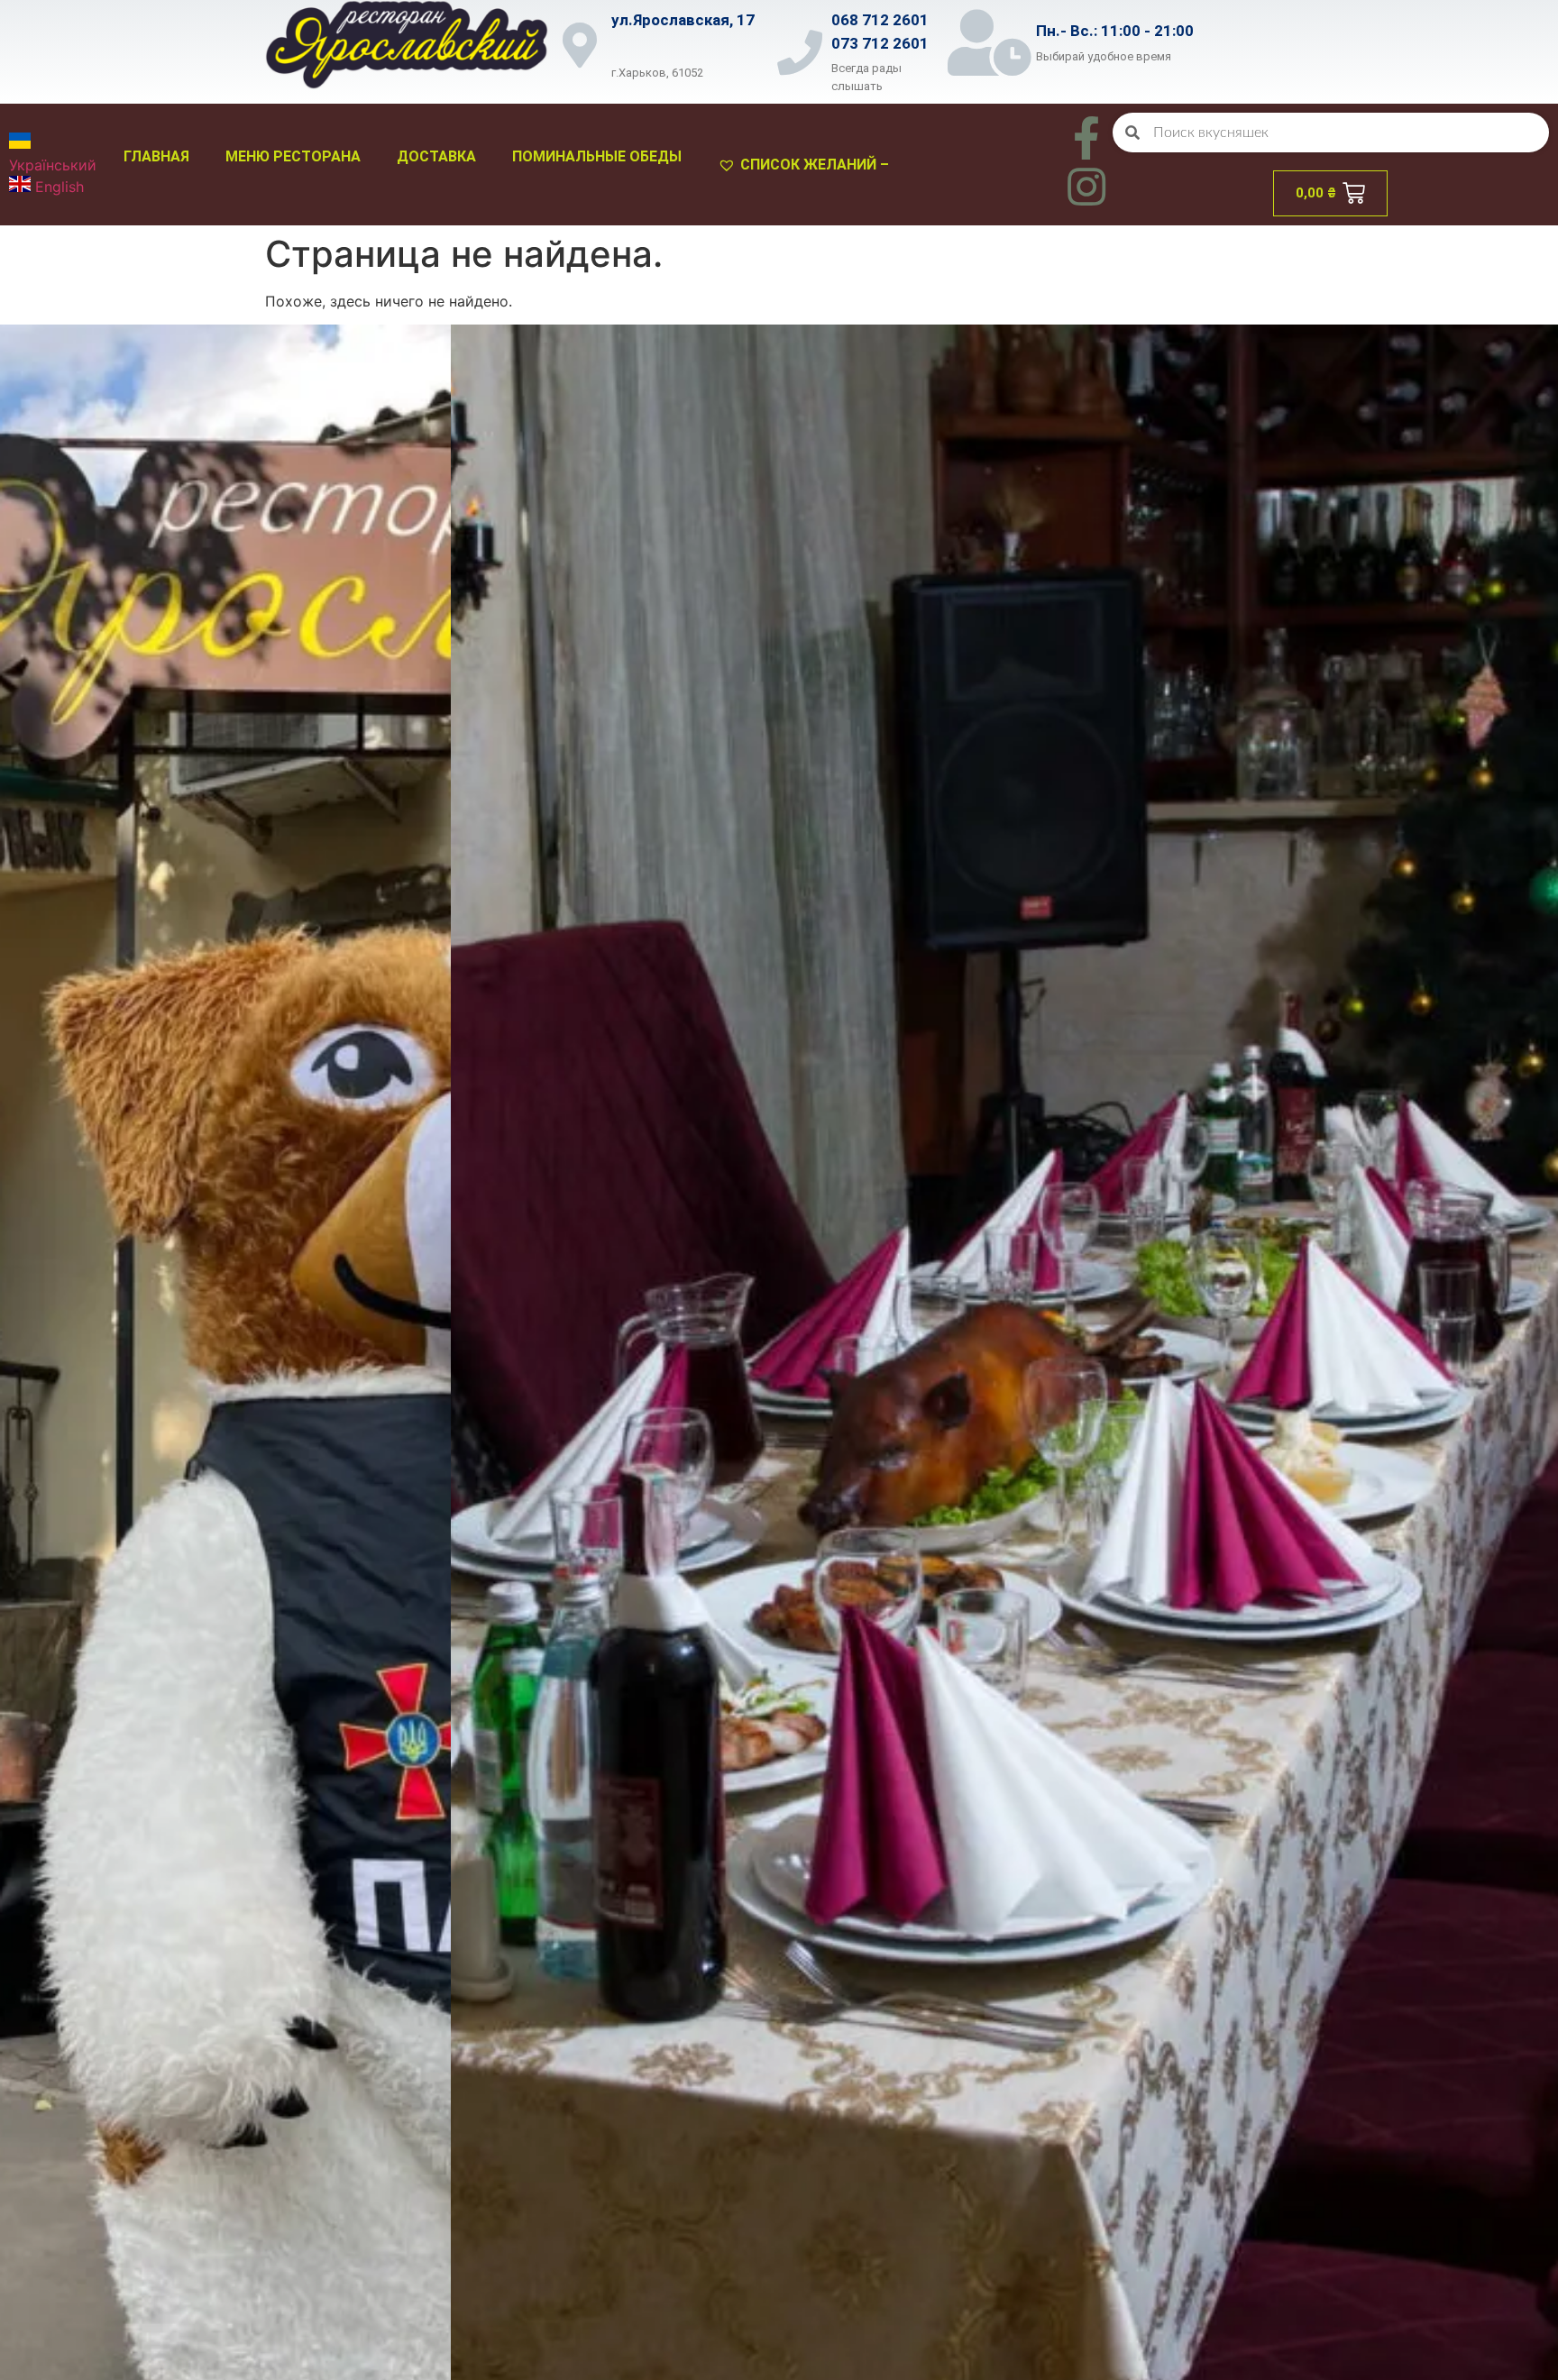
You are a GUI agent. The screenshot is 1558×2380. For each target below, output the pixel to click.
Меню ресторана (293, 156)
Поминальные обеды (597, 156)
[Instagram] (1086, 187)
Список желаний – (815, 165)
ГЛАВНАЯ (156, 156)
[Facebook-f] (1086, 138)
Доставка (436, 156)
